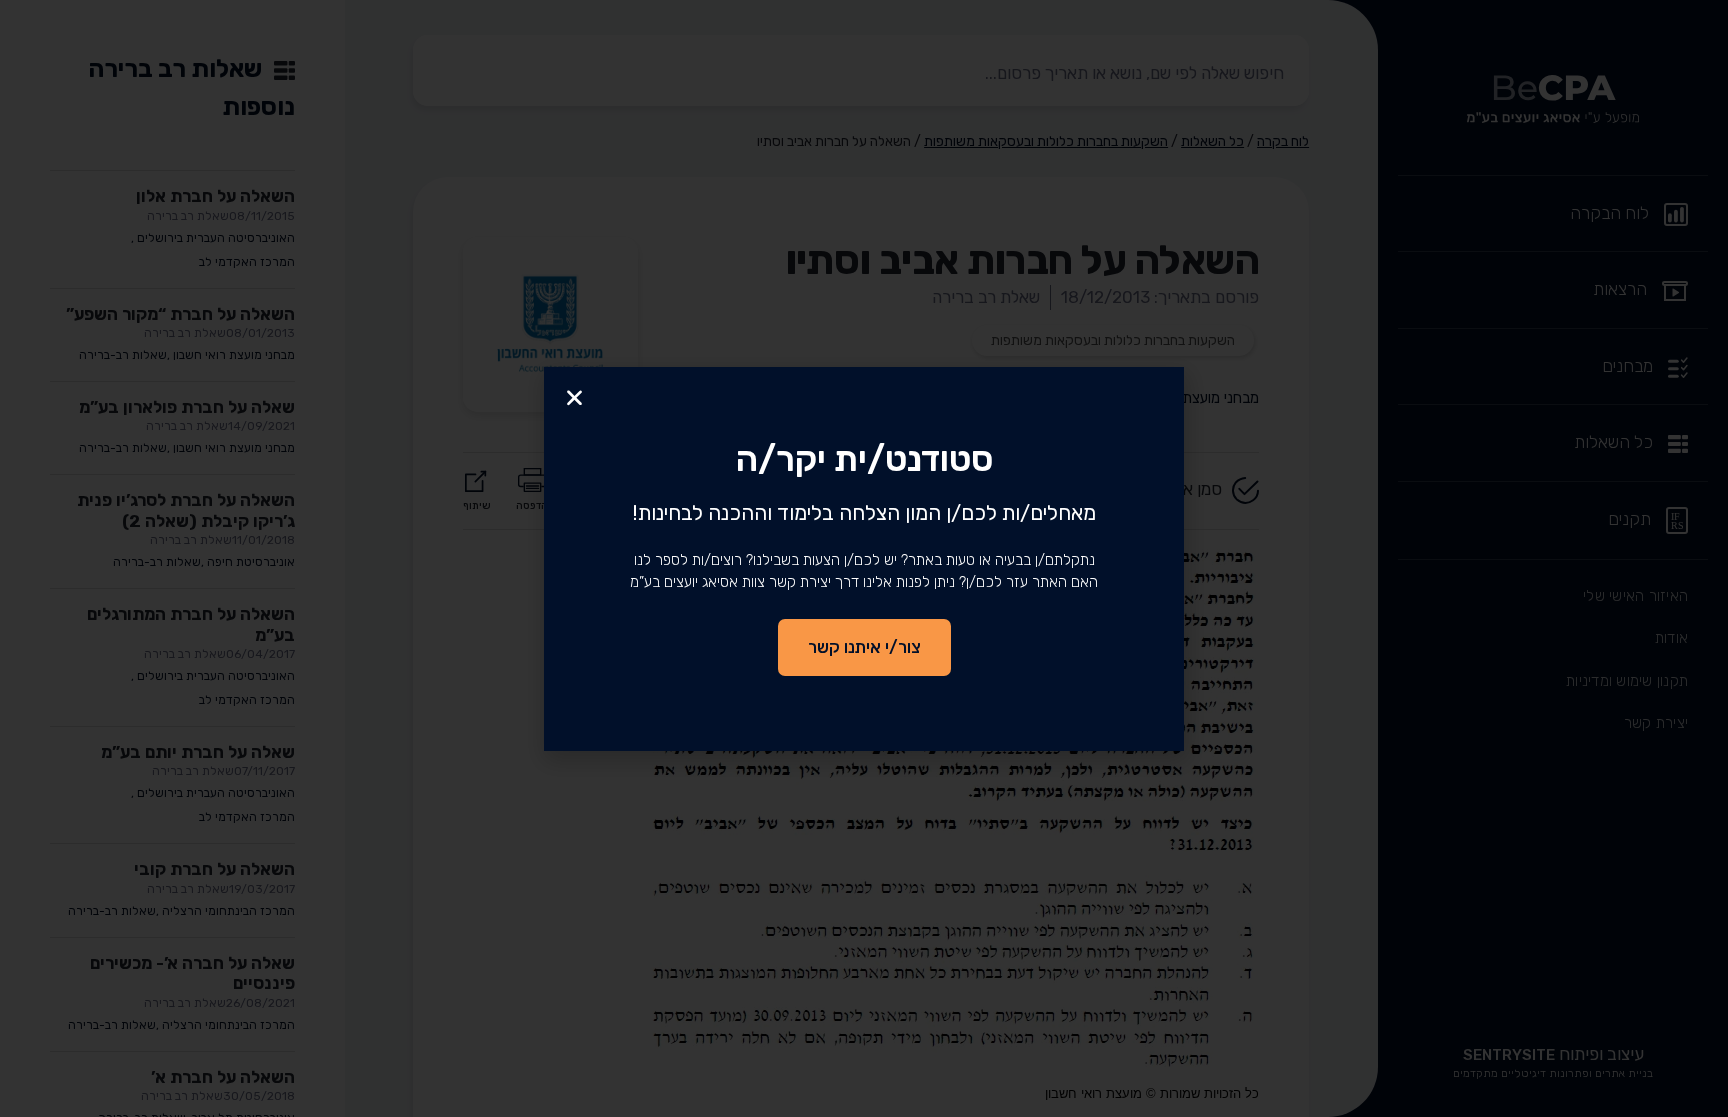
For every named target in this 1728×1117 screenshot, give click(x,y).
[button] (574, 397)
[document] (864, 558)
